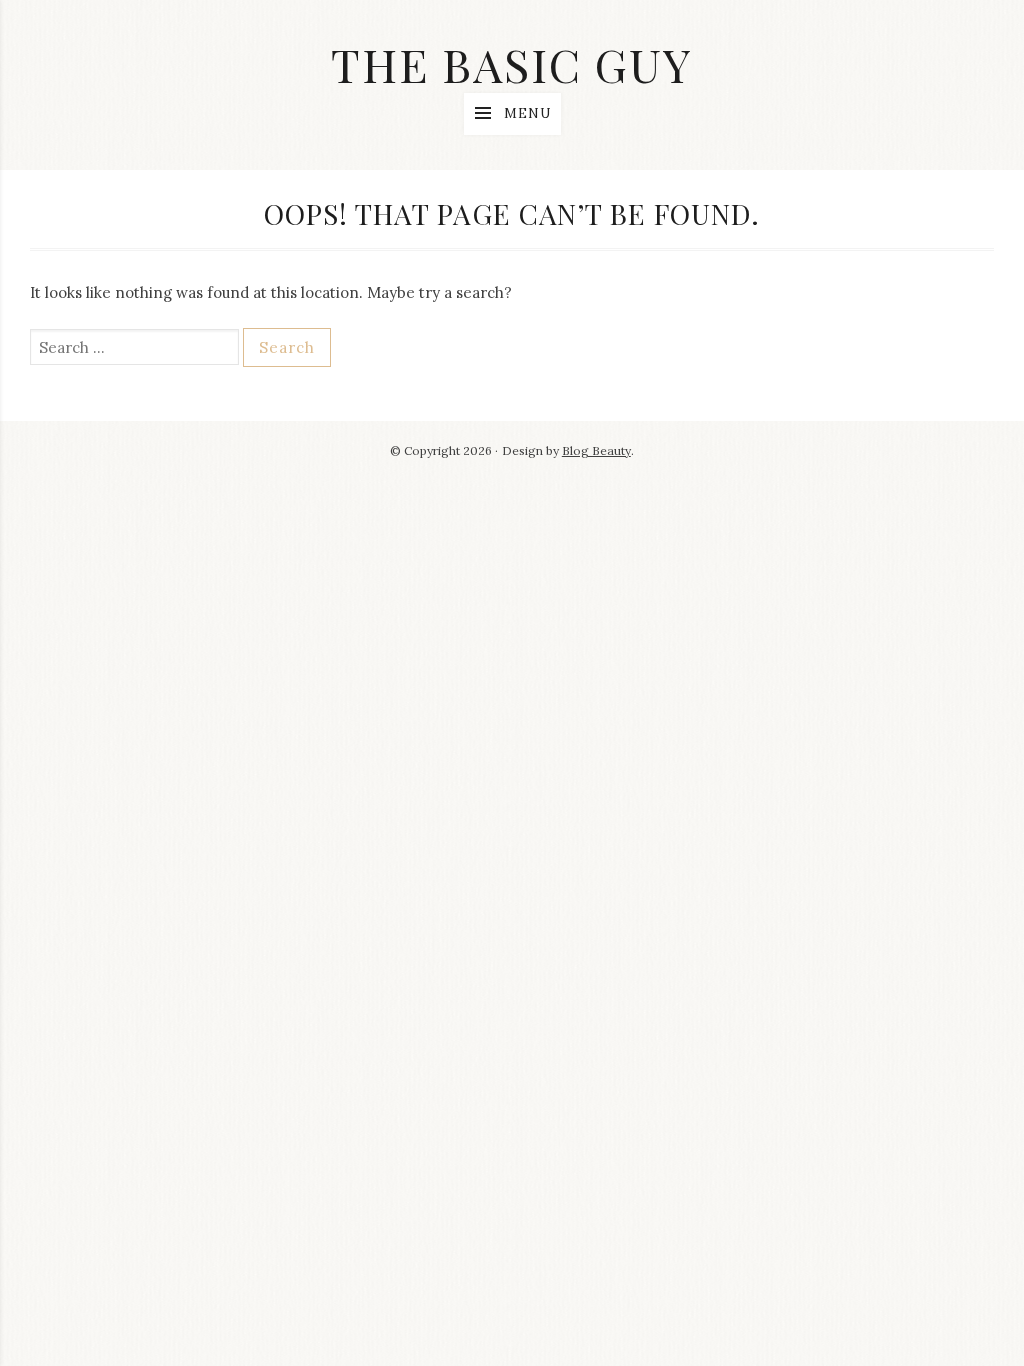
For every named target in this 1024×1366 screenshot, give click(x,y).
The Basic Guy (512, 64)
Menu (527, 113)
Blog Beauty (596, 450)
